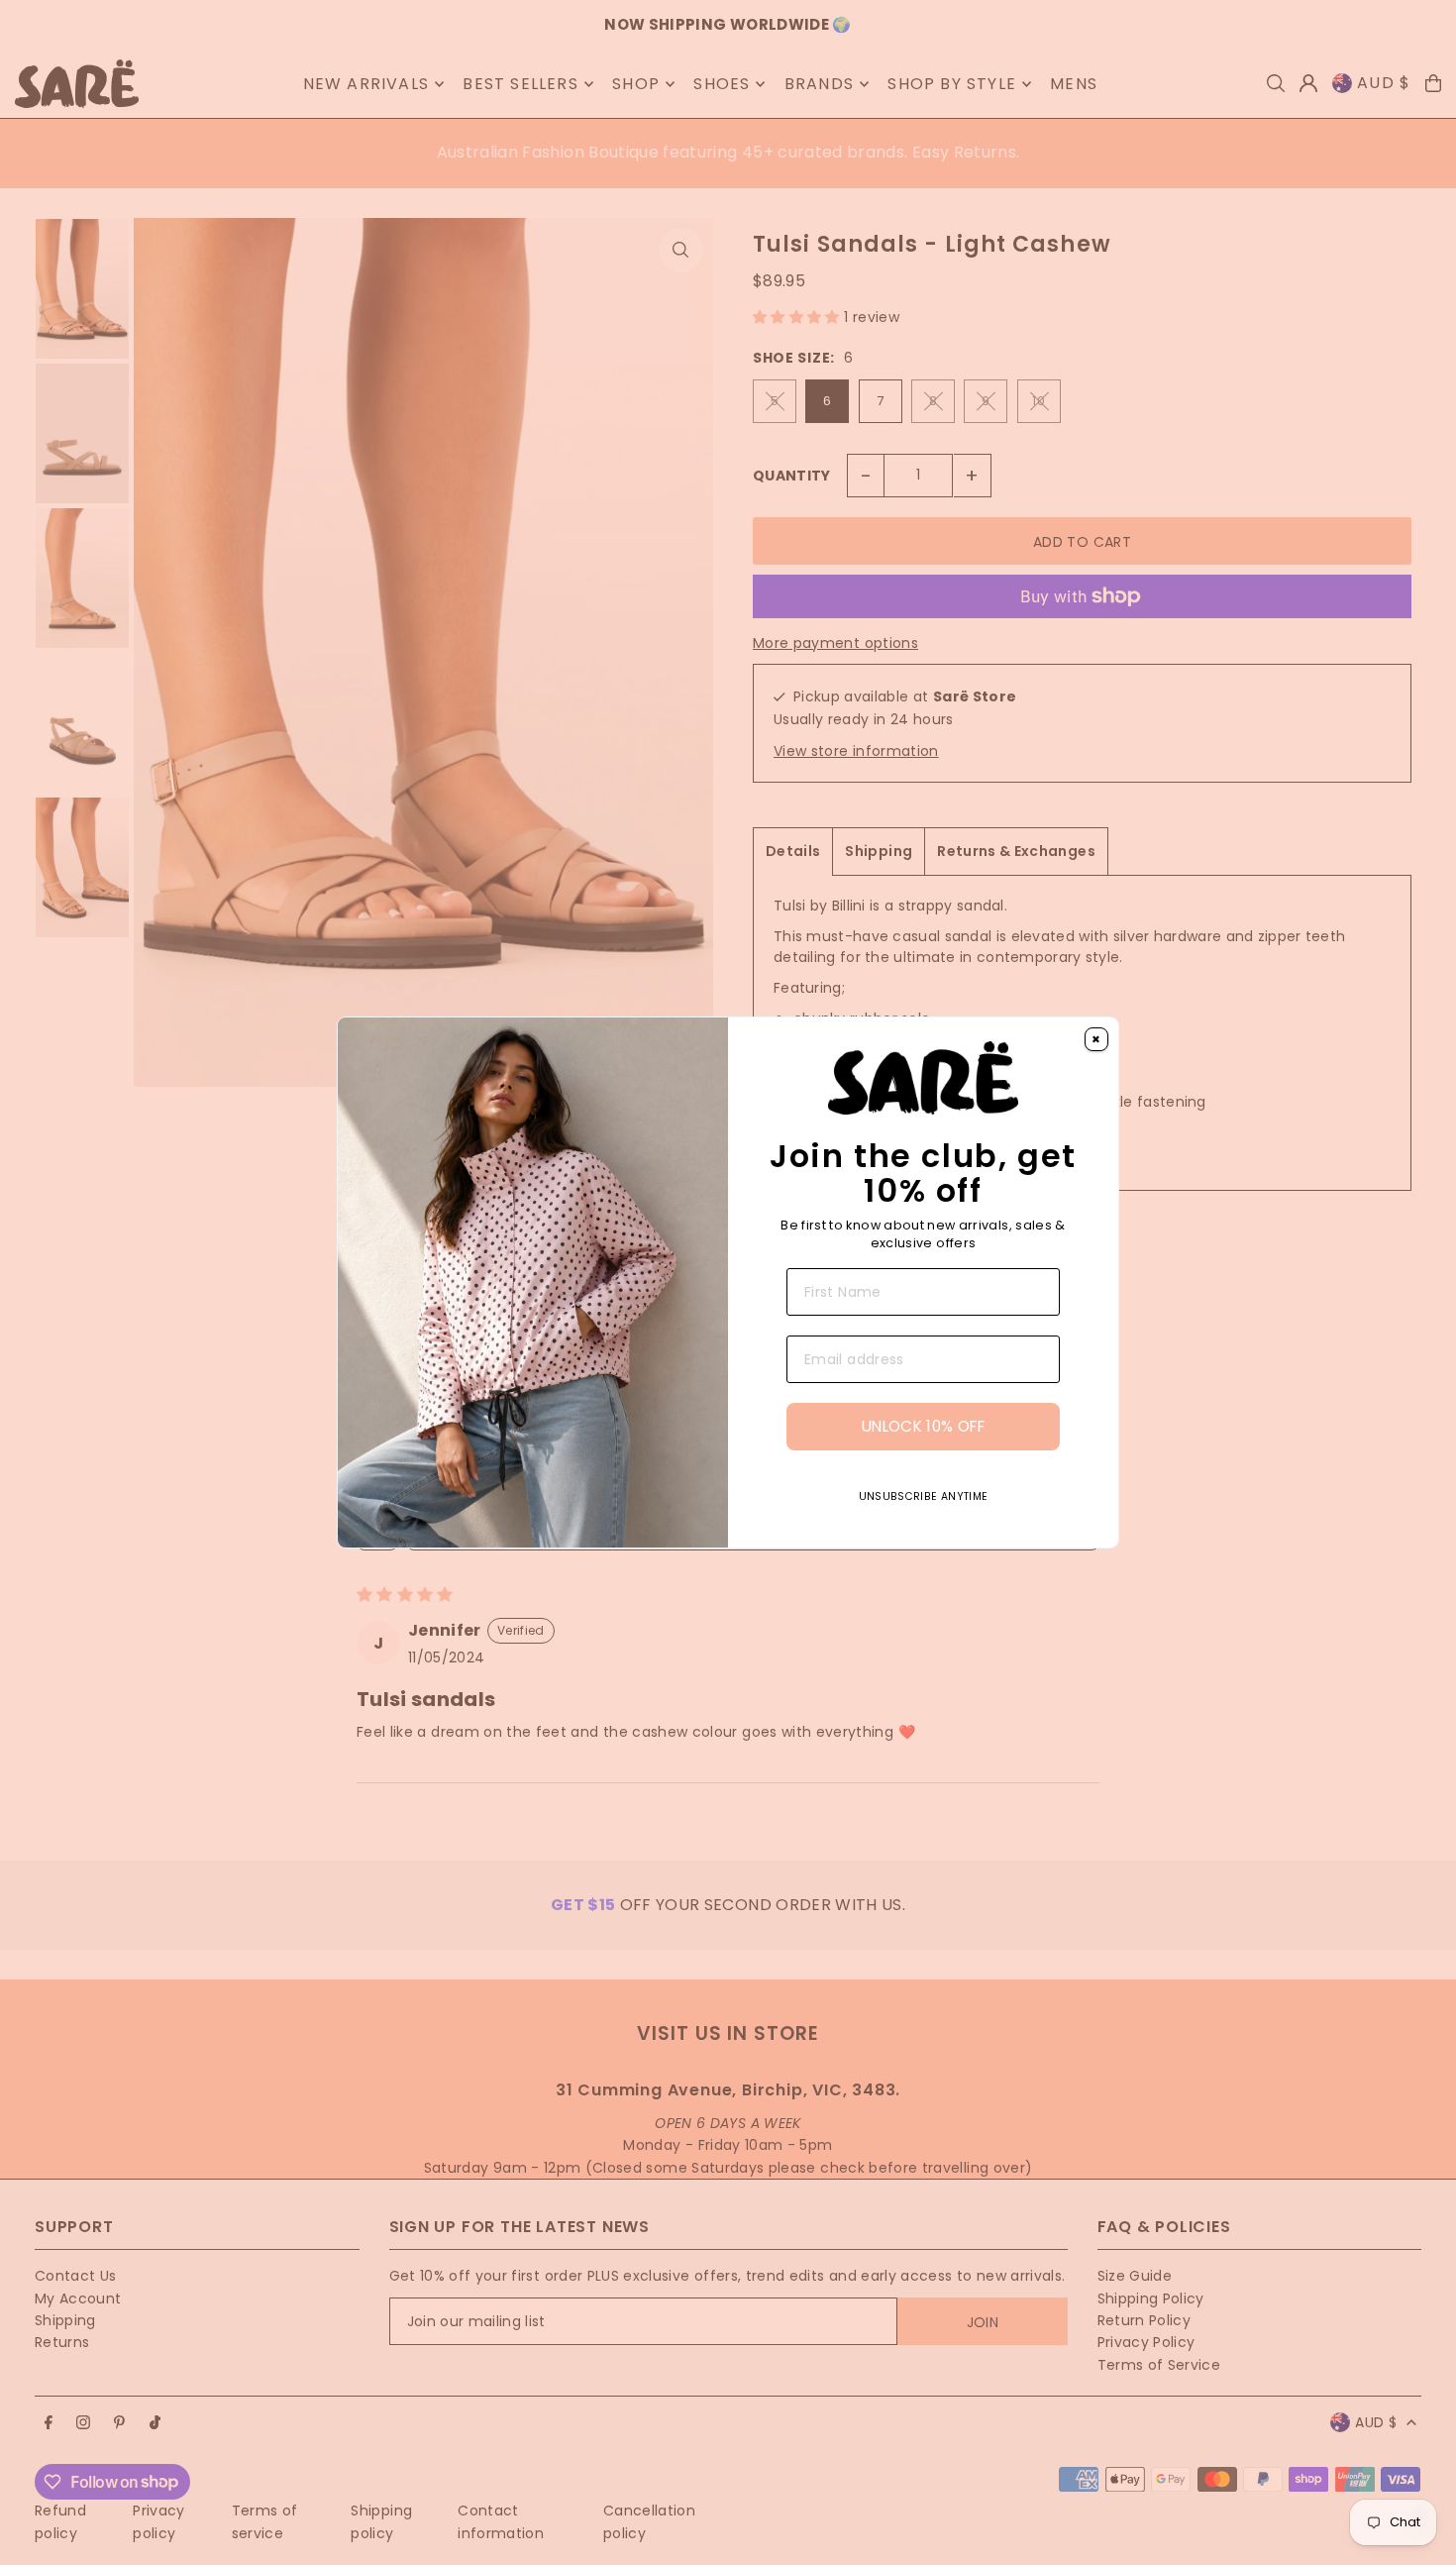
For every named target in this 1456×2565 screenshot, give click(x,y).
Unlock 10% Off (923, 1426)
